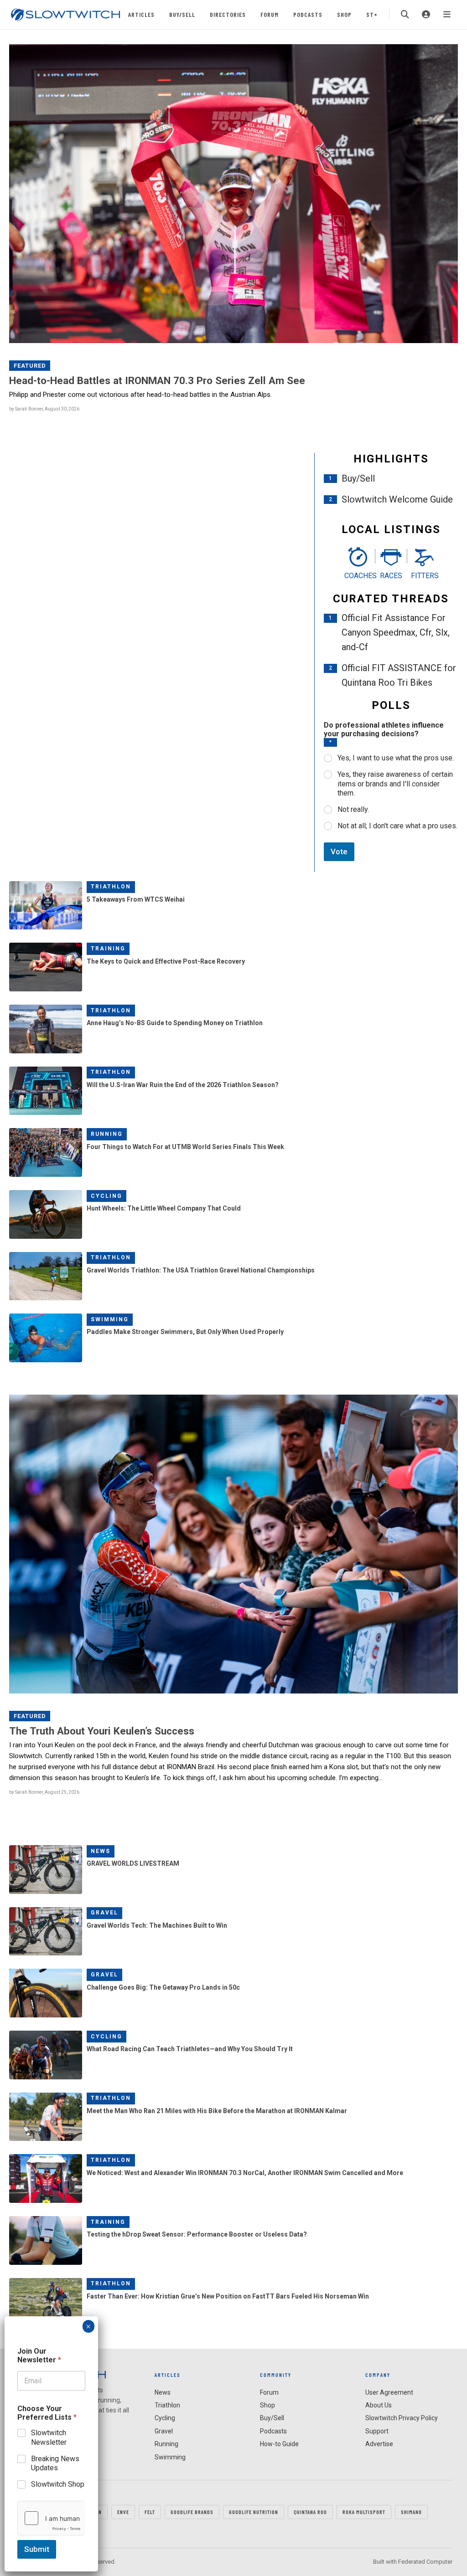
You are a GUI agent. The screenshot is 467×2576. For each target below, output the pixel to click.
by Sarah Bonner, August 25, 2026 (44, 1792)
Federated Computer (425, 2562)
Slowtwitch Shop (58, 2484)
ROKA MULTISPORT (364, 2512)
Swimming (110, 1319)
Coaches (358, 576)
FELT (150, 2512)
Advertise (379, 2444)
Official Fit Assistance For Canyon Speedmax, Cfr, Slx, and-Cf (396, 632)
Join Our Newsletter (39, 2355)
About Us (379, 2405)
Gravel (104, 1913)
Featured (30, 366)
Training (108, 949)
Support (377, 2431)
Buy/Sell (182, 14)
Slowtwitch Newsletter (49, 2437)
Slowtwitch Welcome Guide (397, 499)
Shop (344, 14)
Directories (228, 14)
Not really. (353, 809)
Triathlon (111, 887)
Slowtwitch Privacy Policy (402, 2418)
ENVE (123, 2512)
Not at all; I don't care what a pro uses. (397, 826)
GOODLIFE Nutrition (254, 2512)
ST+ (372, 14)
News (101, 1851)
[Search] (405, 15)
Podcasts (308, 14)
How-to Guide (279, 2444)
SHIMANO (411, 2512)
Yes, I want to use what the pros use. (396, 758)
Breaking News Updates (55, 2463)
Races (391, 576)
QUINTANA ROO (310, 2512)
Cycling (106, 1196)
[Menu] (447, 15)
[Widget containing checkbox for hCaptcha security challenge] (51, 2518)
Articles (141, 14)
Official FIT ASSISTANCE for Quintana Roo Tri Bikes (399, 675)
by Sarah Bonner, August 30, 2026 (44, 409)
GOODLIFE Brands (192, 2512)
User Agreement (389, 2392)
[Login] (426, 15)
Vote (339, 852)
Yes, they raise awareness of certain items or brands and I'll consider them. (395, 784)
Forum (270, 14)
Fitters (424, 576)
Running (107, 1134)
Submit (37, 2549)
